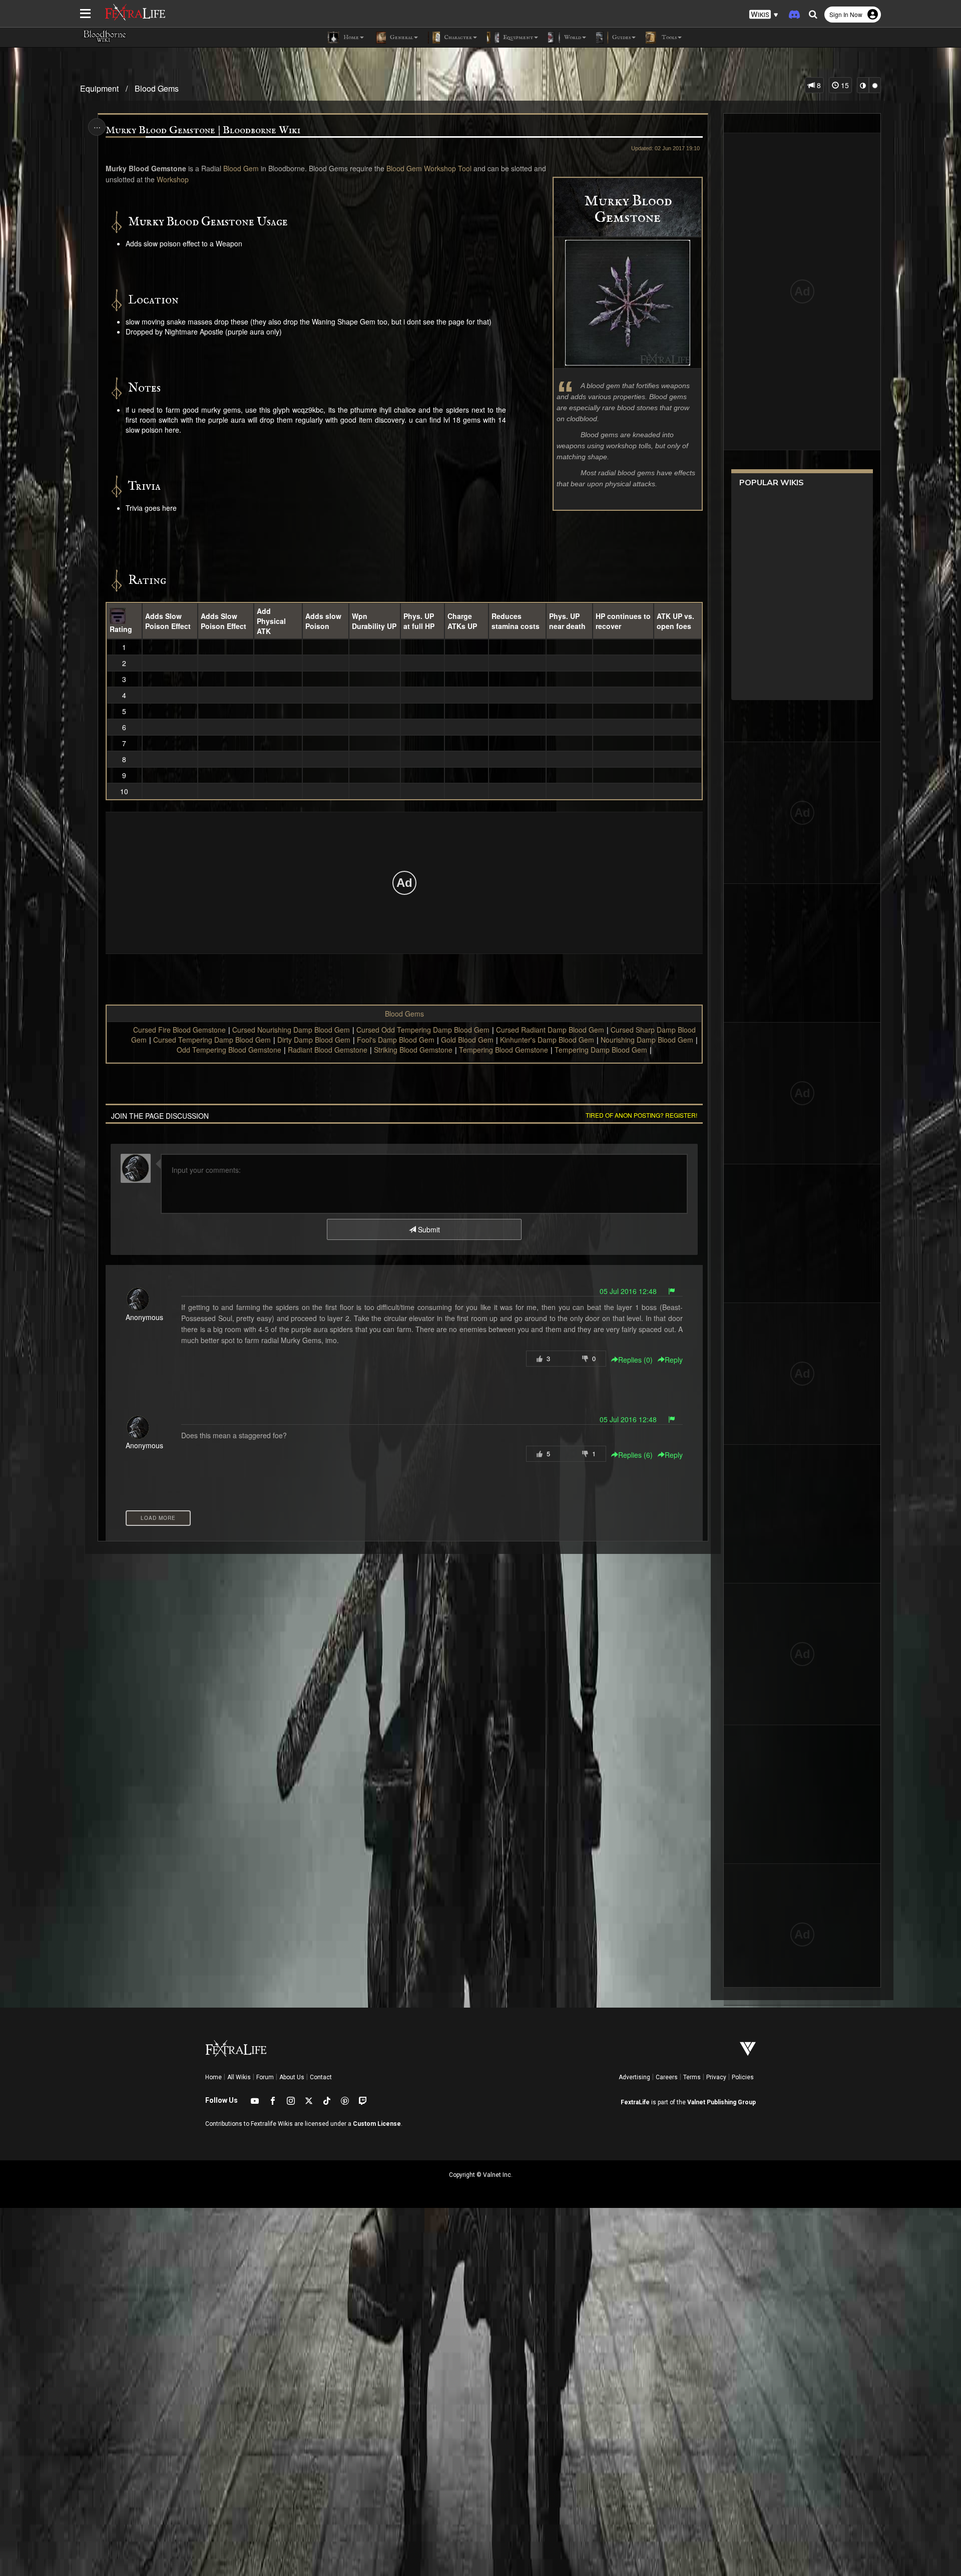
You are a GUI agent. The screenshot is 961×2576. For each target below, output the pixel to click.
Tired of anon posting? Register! (641, 1115)
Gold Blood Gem (467, 1040)
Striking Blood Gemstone (413, 1050)
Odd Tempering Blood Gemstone (229, 1050)
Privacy (716, 2077)
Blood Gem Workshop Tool (429, 168)
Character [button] (457, 37)
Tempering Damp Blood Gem (601, 1050)
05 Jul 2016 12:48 (628, 1291)
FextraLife (635, 2102)
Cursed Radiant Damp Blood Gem (550, 1030)
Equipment (99, 88)
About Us (292, 2077)
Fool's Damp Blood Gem (396, 1040)
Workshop (173, 179)
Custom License (377, 2124)
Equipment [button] (517, 37)
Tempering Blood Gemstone (504, 1050)
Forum (265, 2077)
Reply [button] (674, 1360)
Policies (743, 2077)
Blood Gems (157, 88)
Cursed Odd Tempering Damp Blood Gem (423, 1030)
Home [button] (350, 37)
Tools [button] (668, 37)
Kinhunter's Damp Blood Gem (547, 1040)
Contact (321, 2077)
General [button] (401, 37)
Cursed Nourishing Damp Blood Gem (291, 1030)
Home (213, 2077)
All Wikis (239, 2077)
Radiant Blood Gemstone (328, 1050)
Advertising (634, 2077)
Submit (428, 1229)
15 (844, 85)
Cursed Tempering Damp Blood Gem (212, 1040)
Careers (667, 2077)
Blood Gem (241, 168)
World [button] (572, 37)
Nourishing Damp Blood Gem (647, 1040)
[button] (764, 15)
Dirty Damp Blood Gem (314, 1040)
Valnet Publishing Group (722, 2102)
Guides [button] (621, 37)
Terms (692, 2077)
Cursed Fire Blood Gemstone (179, 1030)
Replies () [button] (635, 1360)
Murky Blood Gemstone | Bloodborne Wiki (203, 130)
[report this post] (672, 1291)
